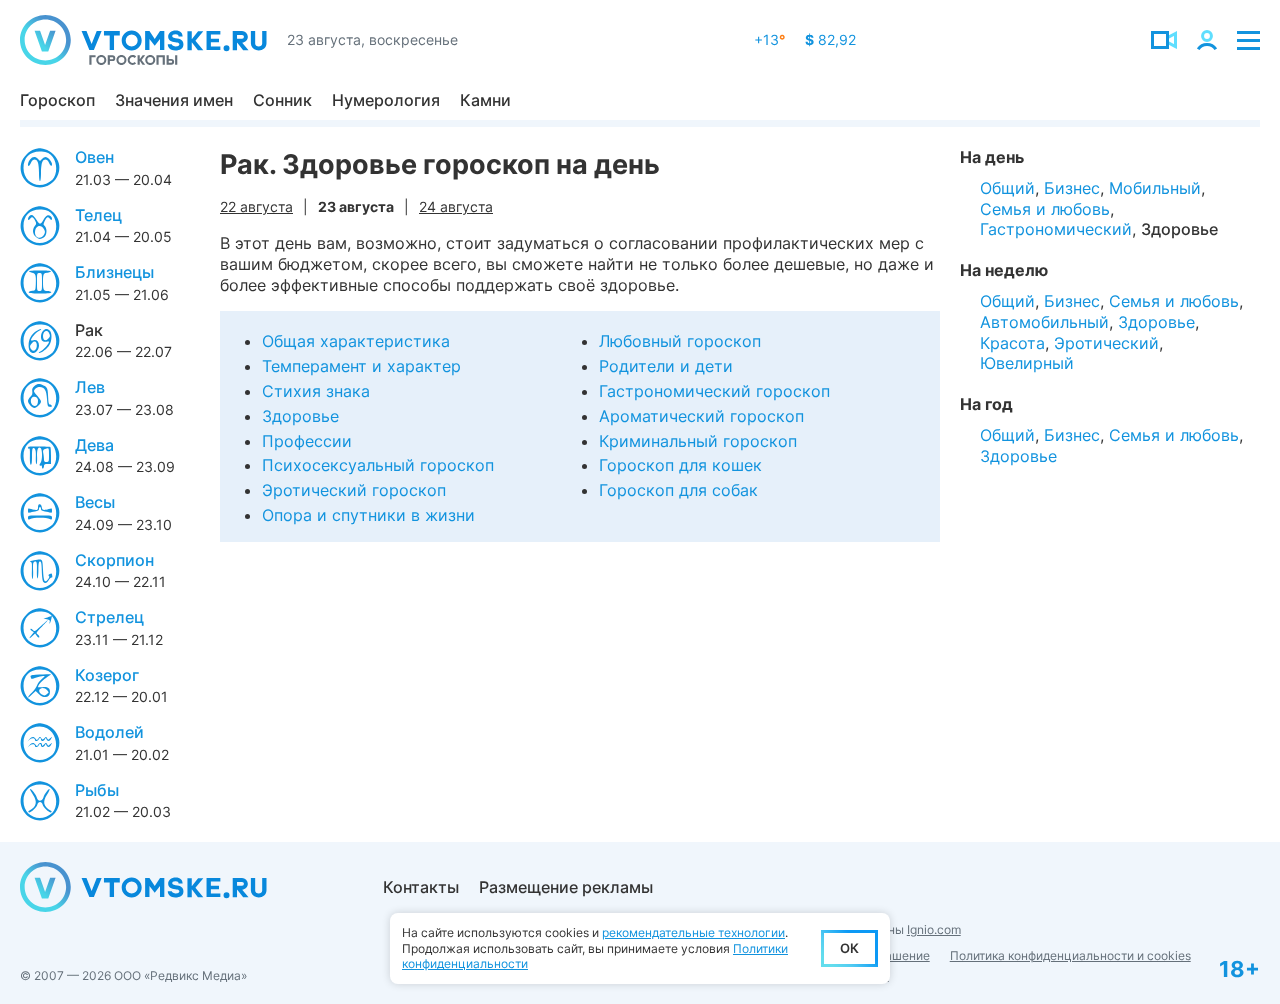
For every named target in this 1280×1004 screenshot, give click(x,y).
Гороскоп (57, 100)
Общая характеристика (356, 341)
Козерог (107, 675)
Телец (98, 215)
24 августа (456, 206)
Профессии (307, 441)
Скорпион (114, 560)
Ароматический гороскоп (701, 416)
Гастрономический (1056, 229)
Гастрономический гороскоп (714, 391)
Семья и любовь (1045, 209)
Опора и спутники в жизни (368, 515)
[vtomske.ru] (143, 40)
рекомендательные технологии (693, 932)
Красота (1012, 343)
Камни (485, 100)
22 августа (256, 206)
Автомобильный (1044, 322)
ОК (849, 948)
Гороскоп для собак (678, 490)
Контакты (421, 887)
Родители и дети (666, 366)
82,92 (830, 39)
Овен (94, 157)
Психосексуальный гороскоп (378, 465)
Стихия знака (316, 391)
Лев (90, 387)
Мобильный (1155, 188)
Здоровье (300, 416)
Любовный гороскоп (680, 341)
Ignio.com (934, 929)
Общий (1007, 188)
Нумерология (386, 100)
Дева (94, 445)
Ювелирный (1027, 363)
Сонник (282, 100)
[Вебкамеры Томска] (1164, 40)
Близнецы (114, 272)
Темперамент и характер (361, 366)
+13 (769, 39)
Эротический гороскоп (354, 490)
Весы (95, 502)
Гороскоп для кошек (680, 465)
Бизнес (1072, 188)
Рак (89, 330)
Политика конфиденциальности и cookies (1070, 955)
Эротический (1106, 343)
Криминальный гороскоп (698, 441)
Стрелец (109, 617)
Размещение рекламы (566, 887)
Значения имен (174, 100)
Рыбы (97, 790)
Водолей (109, 732)
